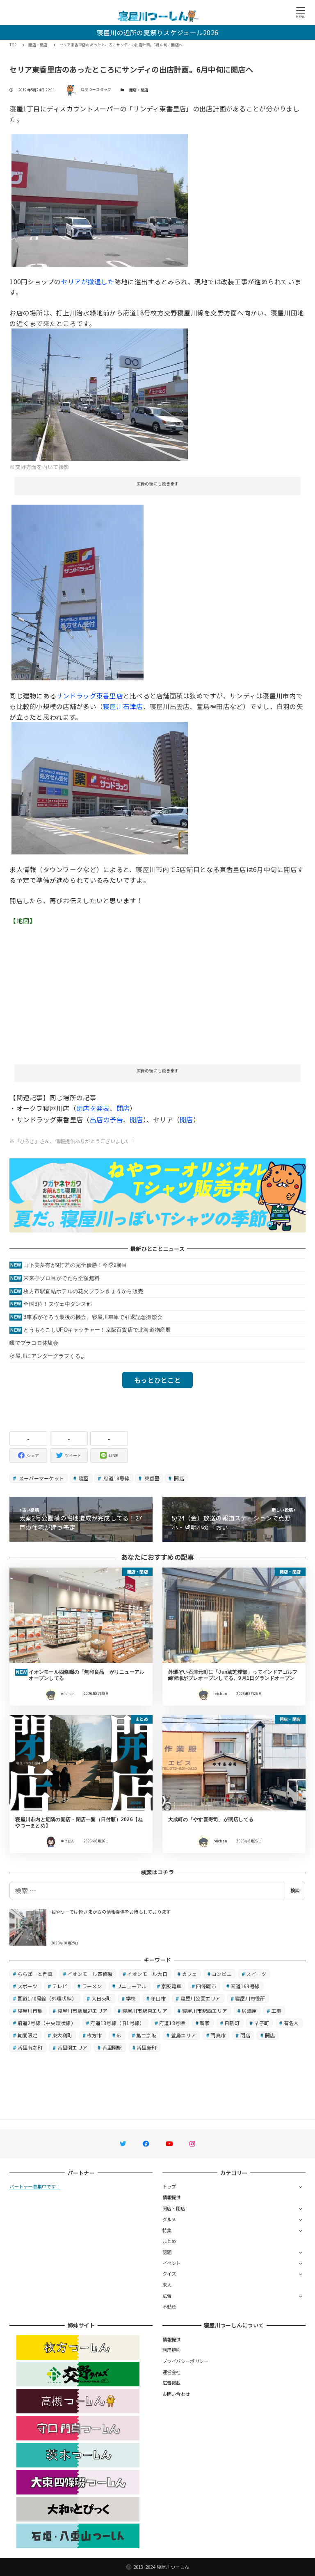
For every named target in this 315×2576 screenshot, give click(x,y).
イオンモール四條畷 (90, 1974)
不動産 (169, 2306)
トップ (169, 2186)
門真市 (218, 2035)
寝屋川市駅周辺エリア (83, 2011)
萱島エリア (184, 2035)
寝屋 (83, 1478)
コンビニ (222, 1974)
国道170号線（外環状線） (47, 1998)
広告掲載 (172, 2383)
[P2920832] (100, 787)
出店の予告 (106, 1119)
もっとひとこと (157, 1380)
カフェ (190, 1974)
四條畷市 (206, 1986)
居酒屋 (249, 2011)
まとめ (169, 2241)
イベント (172, 2263)
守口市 (158, 1998)
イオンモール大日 (147, 1974)
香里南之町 (30, 2047)
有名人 (291, 2023)
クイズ (169, 2274)
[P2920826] (78, 591)
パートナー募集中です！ (35, 2186)
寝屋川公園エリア (201, 1998)
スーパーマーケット (41, 1478)
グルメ (169, 2219)
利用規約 (172, 2350)
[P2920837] (100, 393)
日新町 (232, 2023)
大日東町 (102, 1998)
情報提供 (172, 2197)
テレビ (60, 1986)
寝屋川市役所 (250, 1998)
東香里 (151, 1478)
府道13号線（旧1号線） (117, 2023)
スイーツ (256, 1974)
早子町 (261, 2023)
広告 (167, 2296)
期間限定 (28, 2035)
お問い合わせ (176, 2394)
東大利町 (62, 2035)
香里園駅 (112, 2047)
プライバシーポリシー (186, 2361)
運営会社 (172, 2372)
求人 (167, 2285)
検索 (295, 1890)
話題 (167, 2252)
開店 (136, 1119)
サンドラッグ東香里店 (90, 696)
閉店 (123, 1108)
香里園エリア (73, 2047)
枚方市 (95, 2035)
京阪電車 (171, 1986)
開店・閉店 (139, 90)
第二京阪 (146, 2035)
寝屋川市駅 (30, 2011)
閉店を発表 (93, 1108)
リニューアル (132, 1986)
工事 (277, 2011)
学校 (131, 1998)
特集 (167, 2230)
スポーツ (28, 1986)
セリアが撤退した (88, 281)
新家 (205, 2023)
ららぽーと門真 (35, 1974)
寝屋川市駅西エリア (205, 2011)
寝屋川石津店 (123, 706)
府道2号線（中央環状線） (47, 2023)
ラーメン (92, 1986)
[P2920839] (100, 199)
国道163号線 (245, 1986)
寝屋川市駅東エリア (145, 2011)
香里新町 (147, 2047)
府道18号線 (116, 1478)
